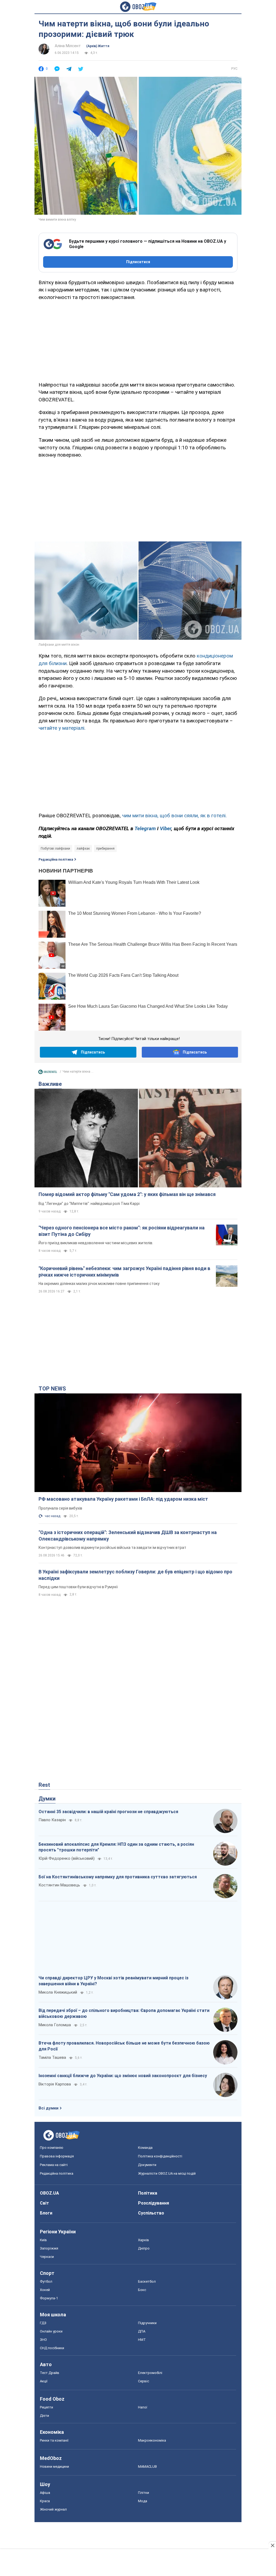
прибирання (105, 849)
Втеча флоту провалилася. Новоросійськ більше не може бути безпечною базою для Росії (124, 2046)
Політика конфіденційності (160, 2156)
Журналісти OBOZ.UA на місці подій (167, 2173)
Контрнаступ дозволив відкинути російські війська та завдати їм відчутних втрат (112, 1548)
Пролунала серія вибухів (60, 1508)
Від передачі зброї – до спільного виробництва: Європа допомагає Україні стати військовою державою (124, 2013)
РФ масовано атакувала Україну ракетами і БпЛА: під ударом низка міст (123, 1499)
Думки (47, 1799)
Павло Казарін (52, 1820)
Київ (43, 2240)
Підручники (147, 2323)
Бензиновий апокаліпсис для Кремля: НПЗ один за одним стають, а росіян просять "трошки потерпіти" (116, 1847)
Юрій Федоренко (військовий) (67, 1858)
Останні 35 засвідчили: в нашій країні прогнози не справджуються (108, 1812)
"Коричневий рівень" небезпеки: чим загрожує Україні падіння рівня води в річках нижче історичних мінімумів (124, 1272)
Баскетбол (147, 2281)
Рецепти (46, 2407)
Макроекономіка (152, 2440)
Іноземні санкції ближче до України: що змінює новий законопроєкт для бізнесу (123, 2076)
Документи (147, 2165)
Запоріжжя (49, 2248)
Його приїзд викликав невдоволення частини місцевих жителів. (96, 1243)
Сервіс (144, 2381)
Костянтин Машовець (59, 1885)
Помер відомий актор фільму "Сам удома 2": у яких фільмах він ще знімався (127, 1194)
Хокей (45, 2290)
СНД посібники (52, 2348)
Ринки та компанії (54, 2440)
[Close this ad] (272, 2545)
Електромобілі (150, 2373)
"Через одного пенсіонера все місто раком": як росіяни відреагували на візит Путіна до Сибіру (122, 1231)
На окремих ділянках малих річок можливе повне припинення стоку (99, 1284)
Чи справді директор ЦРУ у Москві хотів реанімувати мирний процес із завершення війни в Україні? (113, 1981)
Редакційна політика (56, 860)
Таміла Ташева (52, 2057)
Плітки (144, 2493)
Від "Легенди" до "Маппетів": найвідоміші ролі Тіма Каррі (89, 1204)
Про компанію (52, 2148)
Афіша (45, 2493)
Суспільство (151, 2213)
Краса (45, 2501)
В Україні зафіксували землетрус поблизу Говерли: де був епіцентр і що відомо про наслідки (135, 1575)
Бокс (142, 2290)
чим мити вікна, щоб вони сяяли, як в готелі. (174, 816)
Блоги (46, 2213)
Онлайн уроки (51, 2331)
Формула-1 (49, 2298)
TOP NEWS (52, 1389)
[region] (138, 340)
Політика (148, 2193)
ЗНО (43, 2340)
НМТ (142, 2340)
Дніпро (144, 2248)
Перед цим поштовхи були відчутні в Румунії (78, 1587)
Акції (44, 2381)
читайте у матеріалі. (62, 728)
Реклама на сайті (54, 2165)
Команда (145, 2148)
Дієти (44, 2416)
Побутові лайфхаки (55, 849)
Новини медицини (54, 2467)
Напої (143, 2407)
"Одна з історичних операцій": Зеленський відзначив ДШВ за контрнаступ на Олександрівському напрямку (128, 1536)
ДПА (142, 2331)
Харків (144, 2240)
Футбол (46, 2281)
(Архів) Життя (98, 46)
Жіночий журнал (53, 2509)
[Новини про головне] (48, 1073)
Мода (143, 2501)
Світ (44, 2203)
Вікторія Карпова (55, 2084)
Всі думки (49, 2108)
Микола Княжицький (58, 1992)
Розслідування (153, 2203)
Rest (44, 1785)
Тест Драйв (50, 2373)
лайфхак (83, 849)
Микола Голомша (55, 2025)
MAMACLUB (147, 2467)
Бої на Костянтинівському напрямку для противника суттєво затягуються (118, 1877)
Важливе (50, 1084)
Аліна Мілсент (68, 46)
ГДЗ (43, 2323)
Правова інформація (57, 2156)
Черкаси (47, 2257)
